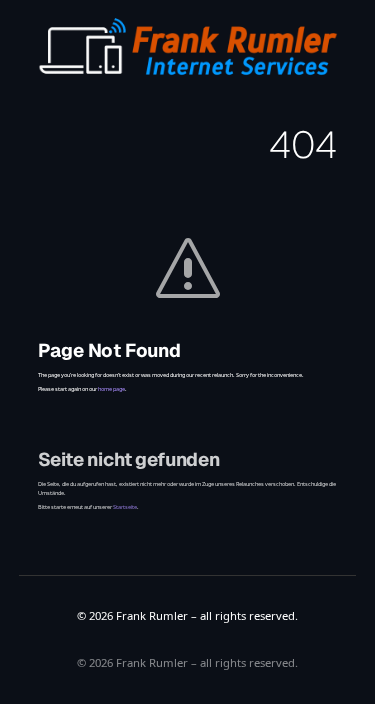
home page (111, 389)
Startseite (125, 507)
